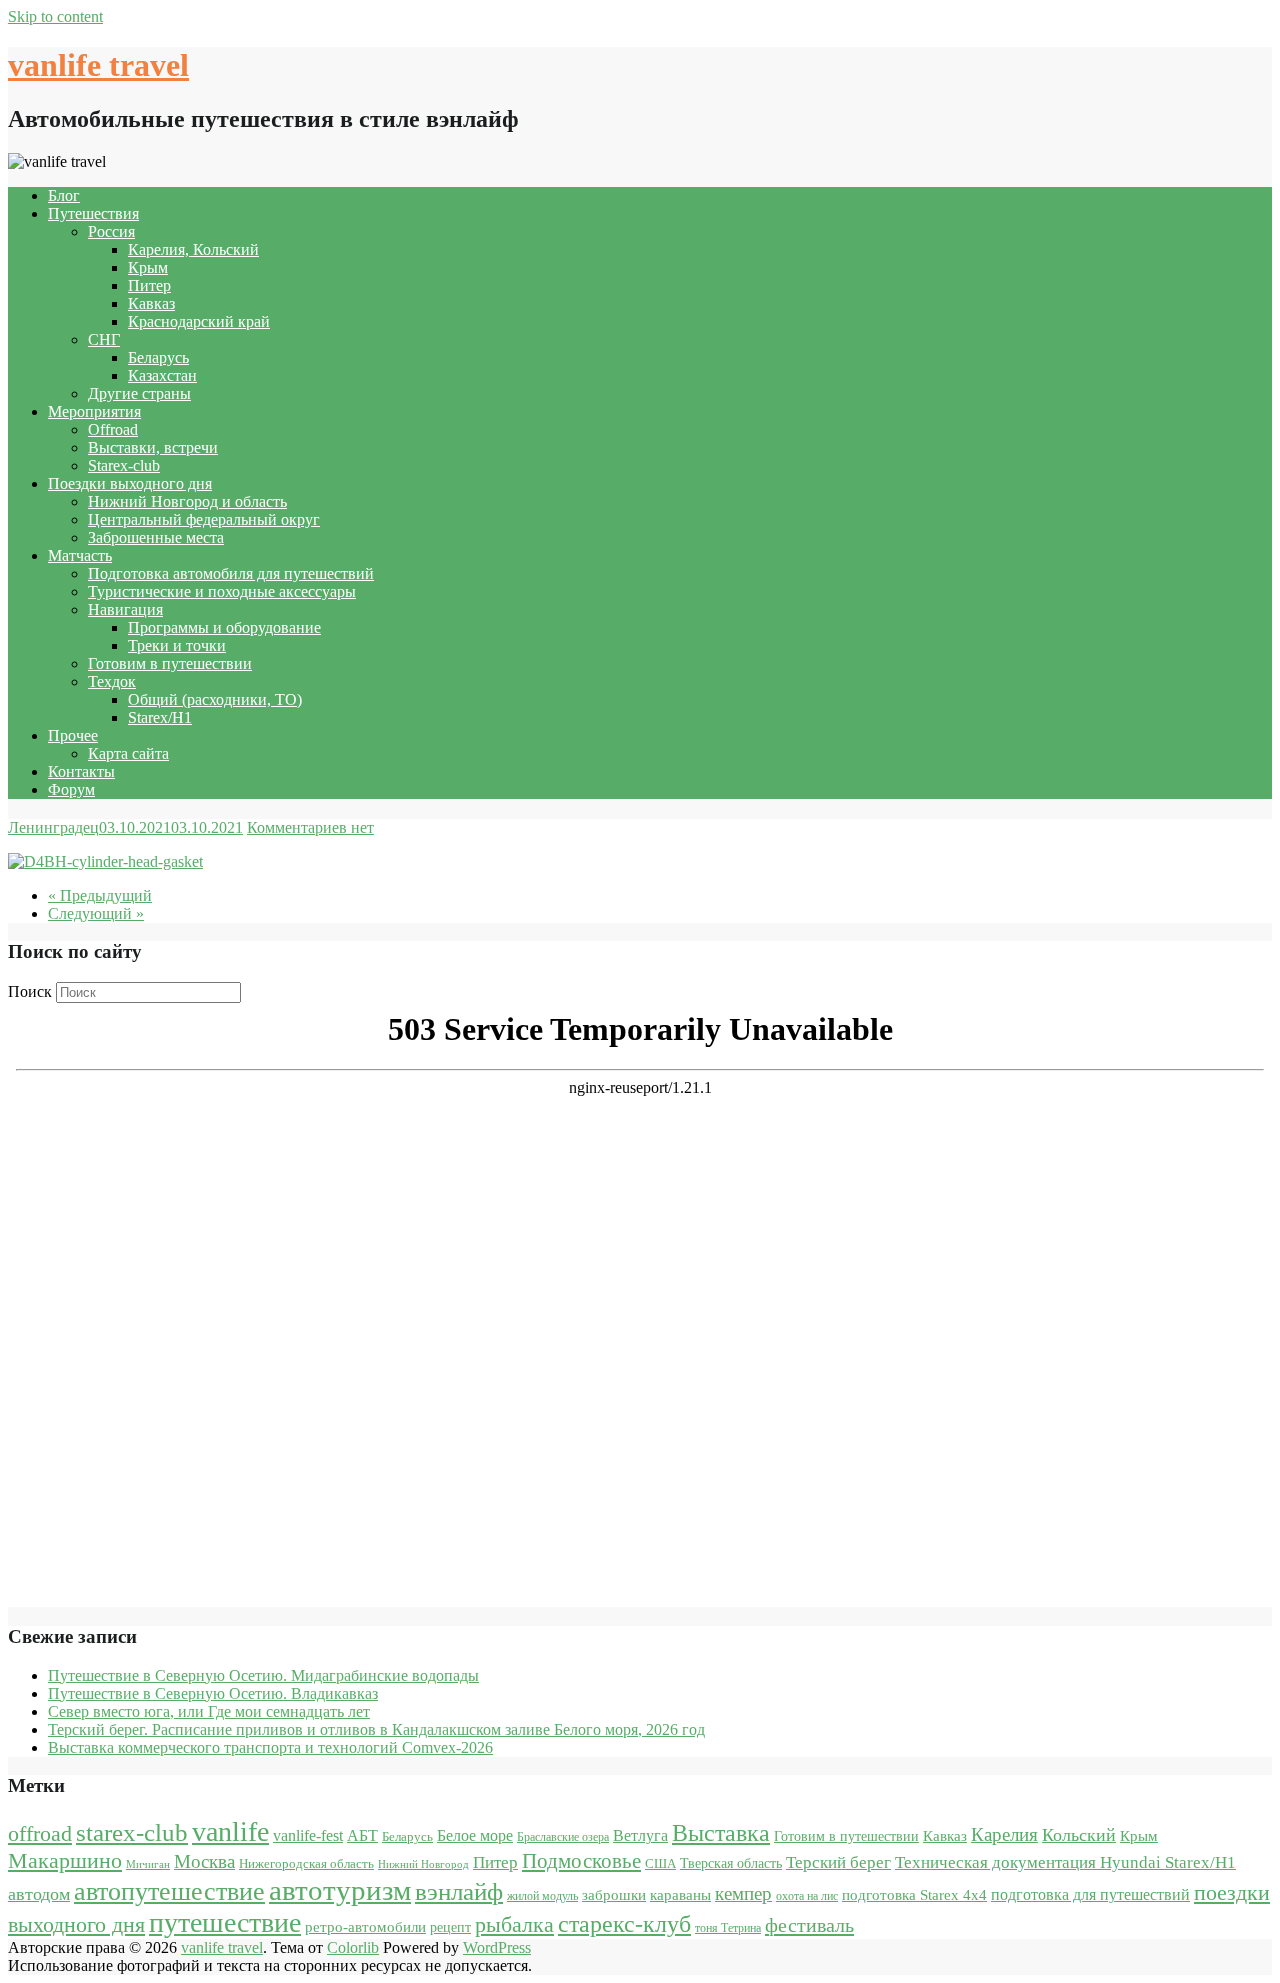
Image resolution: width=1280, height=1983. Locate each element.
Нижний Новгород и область (187, 501)
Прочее (73, 735)
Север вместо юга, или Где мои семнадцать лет (209, 1711)
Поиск (30, 991)
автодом (39, 1894)
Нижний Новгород (423, 1864)
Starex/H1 (160, 717)
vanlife (230, 1831)
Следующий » (96, 913)
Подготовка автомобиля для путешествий (231, 573)
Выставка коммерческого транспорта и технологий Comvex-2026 (270, 1747)
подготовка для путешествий (1090, 1894)
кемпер (743, 1893)
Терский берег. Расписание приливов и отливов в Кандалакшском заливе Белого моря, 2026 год (376, 1729)
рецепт (450, 1927)
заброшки (614, 1895)
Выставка (721, 1833)
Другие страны (139, 393)
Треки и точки (177, 645)
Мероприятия (94, 411)
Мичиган (148, 1864)
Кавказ (151, 303)
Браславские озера (563, 1837)
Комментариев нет (310, 827)
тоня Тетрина (728, 1928)
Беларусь (158, 357)
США (660, 1863)
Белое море (475, 1835)
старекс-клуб (624, 1924)
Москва (204, 1861)
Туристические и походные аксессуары (222, 591)
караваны (680, 1894)
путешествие (225, 1922)
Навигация (125, 609)
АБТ (362, 1835)
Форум (71, 789)
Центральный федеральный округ (204, 519)
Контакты (81, 771)
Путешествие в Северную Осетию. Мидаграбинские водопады (263, 1675)
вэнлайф (459, 1891)
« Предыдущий (100, 895)
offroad (40, 1834)
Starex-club (124, 465)
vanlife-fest (308, 1835)
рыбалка (514, 1925)
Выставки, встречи (153, 447)
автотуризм (340, 1890)
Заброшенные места (156, 537)
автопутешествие (169, 1891)
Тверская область (731, 1863)
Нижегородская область (306, 1863)
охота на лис (807, 1896)
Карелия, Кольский (193, 249)
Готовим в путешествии (170, 663)
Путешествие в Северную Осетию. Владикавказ (213, 1693)
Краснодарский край (199, 321)
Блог (64, 195)
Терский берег (838, 1862)
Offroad (113, 429)
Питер (149, 285)
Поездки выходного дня (130, 483)
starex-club (132, 1832)
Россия (111, 231)
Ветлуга (640, 1835)
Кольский (1079, 1835)
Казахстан (162, 375)
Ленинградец (53, 827)
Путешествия (93, 213)
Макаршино (65, 1860)
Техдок (112, 681)
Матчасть (80, 555)
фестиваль (809, 1925)
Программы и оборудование (224, 627)
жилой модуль (542, 1896)
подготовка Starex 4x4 (914, 1895)
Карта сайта (128, 753)
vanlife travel (98, 65)
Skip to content (55, 16)
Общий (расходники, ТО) (215, 699)
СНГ (104, 339)
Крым (148, 267)
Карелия (1004, 1834)
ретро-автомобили (365, 1926)
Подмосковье (581, 1861)
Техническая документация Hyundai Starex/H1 (1065, 1862)
